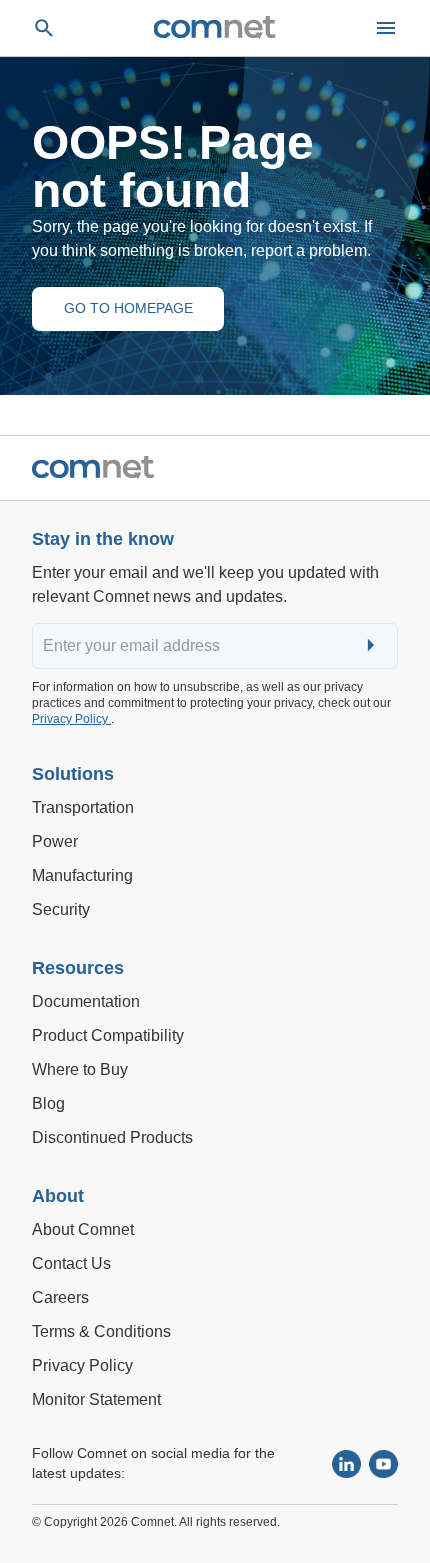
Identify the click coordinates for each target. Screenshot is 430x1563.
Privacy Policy (71, 719)
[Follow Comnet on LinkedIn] (346, 1464)
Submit (373, 646)
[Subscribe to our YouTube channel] (383, 1464)
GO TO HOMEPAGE (128, 308)
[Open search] (44, 28)
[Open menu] (386, 28)
